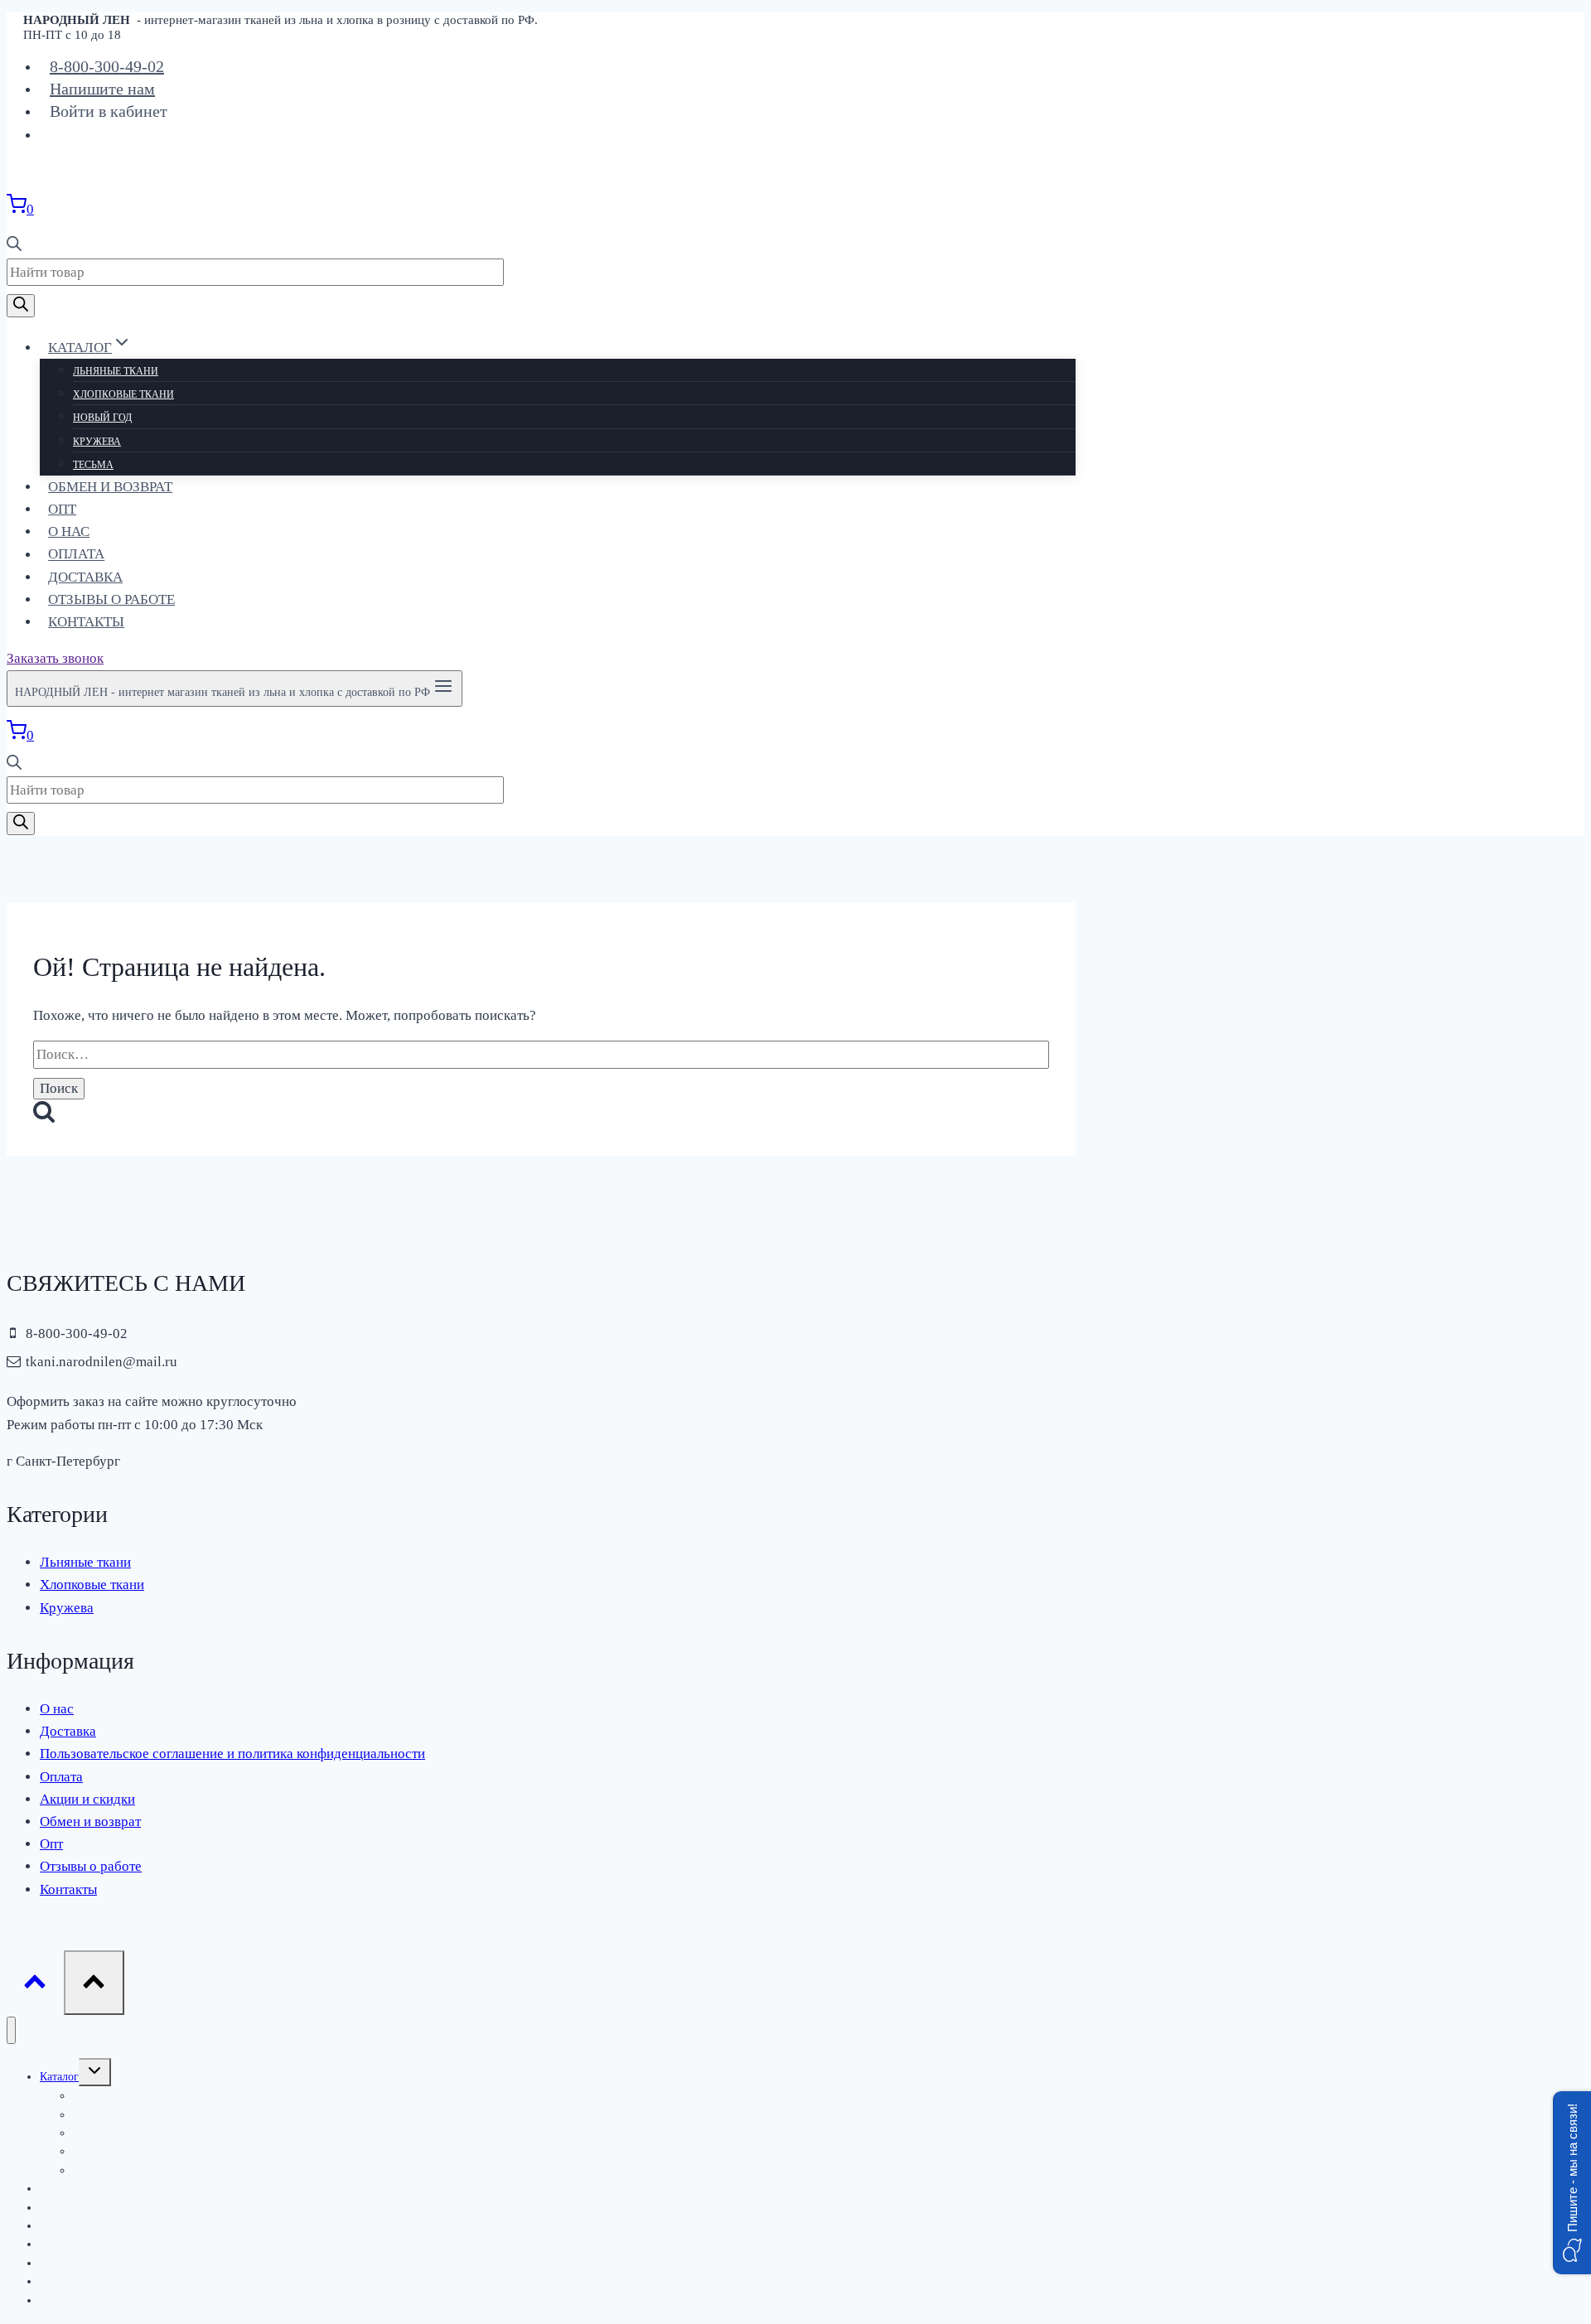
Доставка (85, 577)
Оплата (76, 555)
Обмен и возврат (110, 487)
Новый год (102, 418)
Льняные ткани (116, 371)
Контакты (86, 622)
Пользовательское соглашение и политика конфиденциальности (232, 1754)
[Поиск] (21, 306)
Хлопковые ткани (123, 394)
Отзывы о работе (111, 599)
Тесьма (93, 465)
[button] (1572, 2183)
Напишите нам (102, 89)
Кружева (97, 442)
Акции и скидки (87, 1799)
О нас (69, 531)
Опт (62, 509)
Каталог (59, 2077)
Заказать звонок (55, 658)
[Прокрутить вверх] (35, 1986)
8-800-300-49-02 (107, 66)
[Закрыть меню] (11, 2030)
